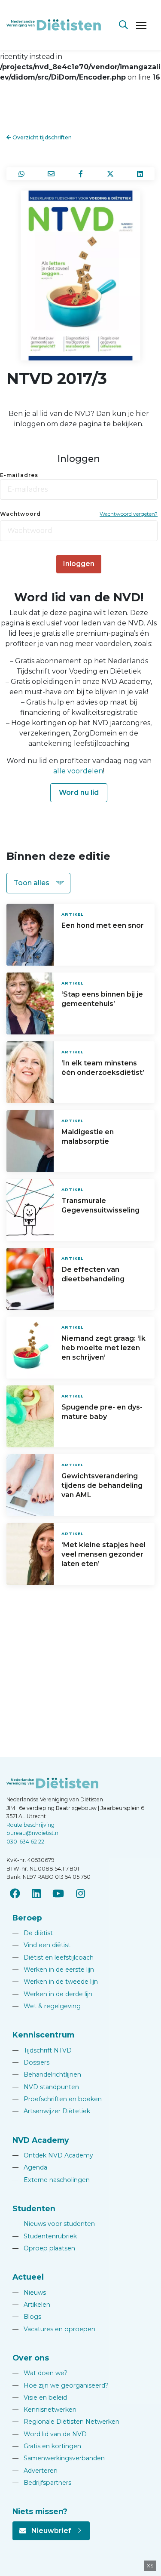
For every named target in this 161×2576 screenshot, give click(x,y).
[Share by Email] (51, 174)
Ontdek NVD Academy (53, 2155)
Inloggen (79, 564)
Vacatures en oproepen (54, 2329)
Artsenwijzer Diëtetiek (51, 2111)
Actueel (28, 2277)
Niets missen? (40, 2511)
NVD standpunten (46, 2087)
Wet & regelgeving (47, 2006)
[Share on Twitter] (110, 174)
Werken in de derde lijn (52, 1994)
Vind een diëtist (41, 1945)
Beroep (27, 1918)
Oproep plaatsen (44, 2248)
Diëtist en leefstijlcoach (53, 1957)
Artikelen (31, 2305)
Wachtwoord (20, 514)
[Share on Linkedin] (140, 174)
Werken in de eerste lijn (53, 1970)
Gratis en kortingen (47, 2446)
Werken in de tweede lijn (55, 1982)
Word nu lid (79, 792)
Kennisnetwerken (44, 2410)
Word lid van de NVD (50, 2434)
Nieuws (29, 2293)
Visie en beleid (40, 2397)
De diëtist (33, 1933)
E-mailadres (19, 475)
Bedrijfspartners (42, 2483)
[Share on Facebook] (80, 174)
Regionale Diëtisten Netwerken (66, 2422)
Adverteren (35, 2471)
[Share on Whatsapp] (21, 174)
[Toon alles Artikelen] (38, 883)
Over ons (31, 2358)
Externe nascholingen (51, 2180)
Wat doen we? (40, 2373)
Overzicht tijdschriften (41, 137)
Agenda (30, 2167)
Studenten (34, 2208)
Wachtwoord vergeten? (129, 514)
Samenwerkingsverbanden (59, 2458)
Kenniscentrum (43, 2035)
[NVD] (54, 24)
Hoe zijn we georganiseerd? (61, 2385)
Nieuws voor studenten (54, 2224)
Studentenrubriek (45, 2236)
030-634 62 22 (25, 1842)
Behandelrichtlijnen (47, 2074)
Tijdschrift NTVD (42, 2050)
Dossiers (31, 2062)
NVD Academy (41, 2140)
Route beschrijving (30, 1825)
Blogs (27, 2317)
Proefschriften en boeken (57, 2099)
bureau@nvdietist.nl (33, 1833)
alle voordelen (78, 771)
